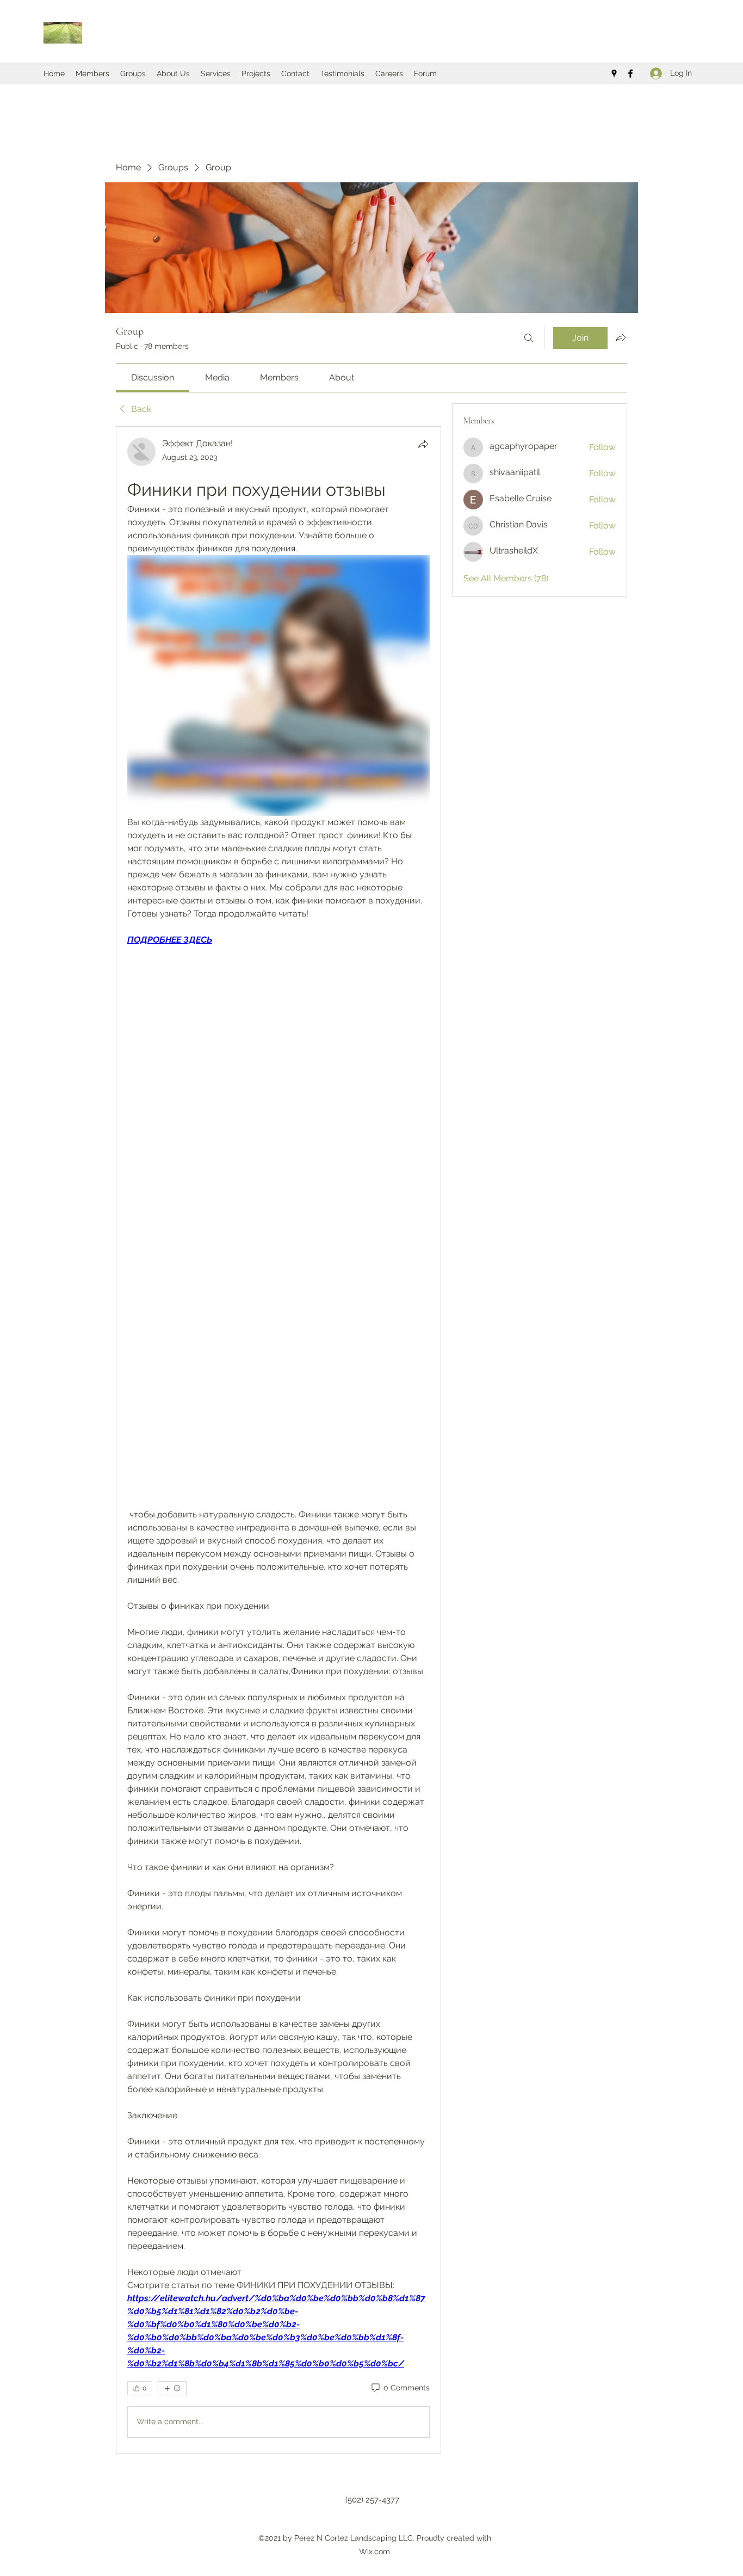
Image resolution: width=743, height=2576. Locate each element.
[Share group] (621, 337)
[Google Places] (614, 73)
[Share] (423, 444)
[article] (278, 1440)
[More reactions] (172, 2388)
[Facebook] (630, 73)
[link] (153, 377)
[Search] (529, 338)
